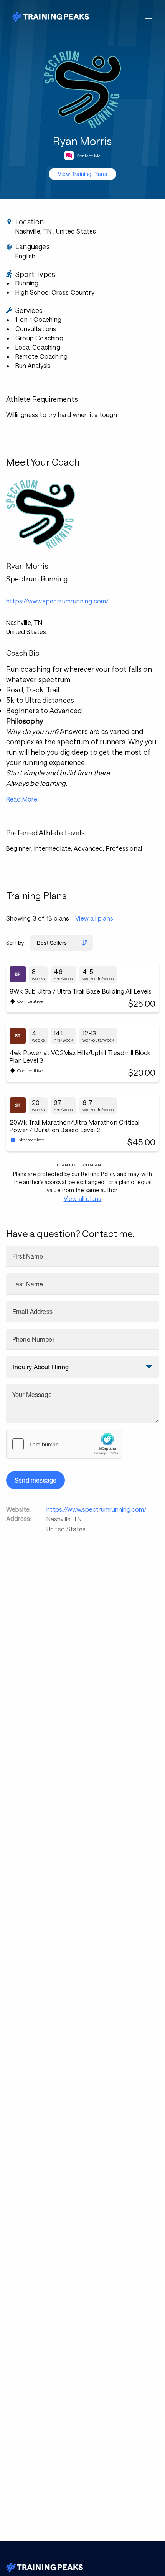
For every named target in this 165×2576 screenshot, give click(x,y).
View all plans (94, 918)
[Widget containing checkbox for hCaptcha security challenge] (64, 1444)
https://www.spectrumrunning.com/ (97, 1509)
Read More (22, 799)
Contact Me (89, 156)
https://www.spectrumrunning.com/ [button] (57, 601)
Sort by (15, 943)
